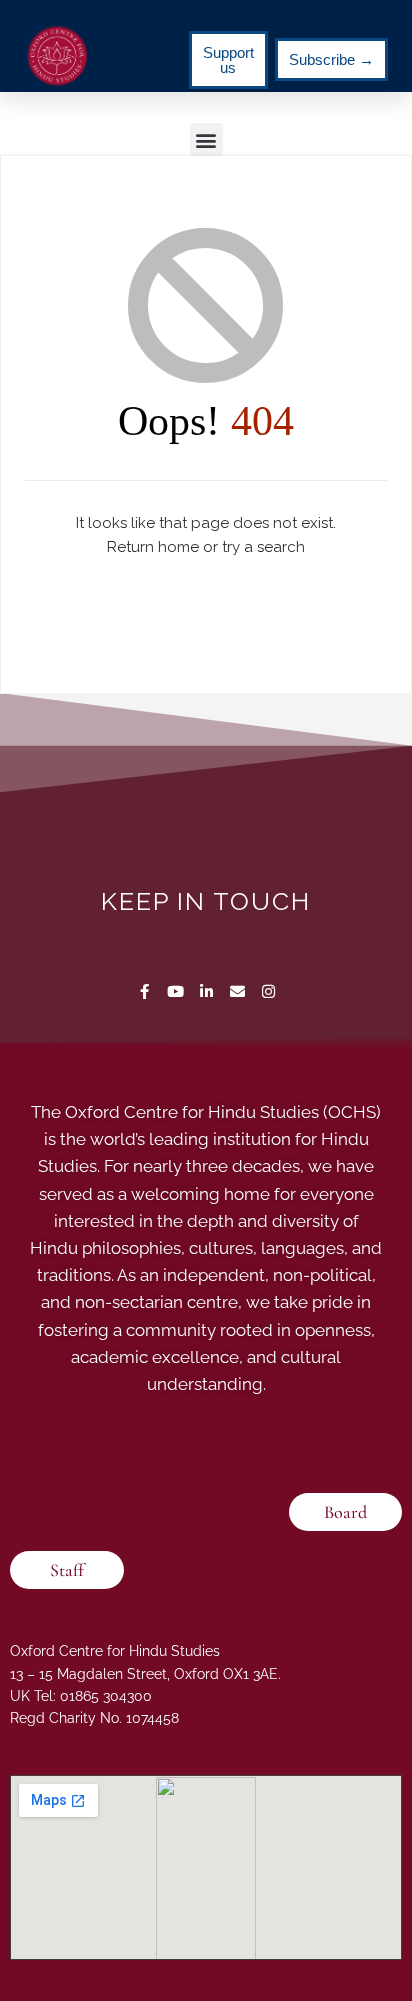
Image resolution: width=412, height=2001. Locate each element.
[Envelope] (237, 991)
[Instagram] (268, 991)
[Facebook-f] (144, 991)
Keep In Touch (206, 901)
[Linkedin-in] (206, 991)
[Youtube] (175, 991)
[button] (206, 139)
